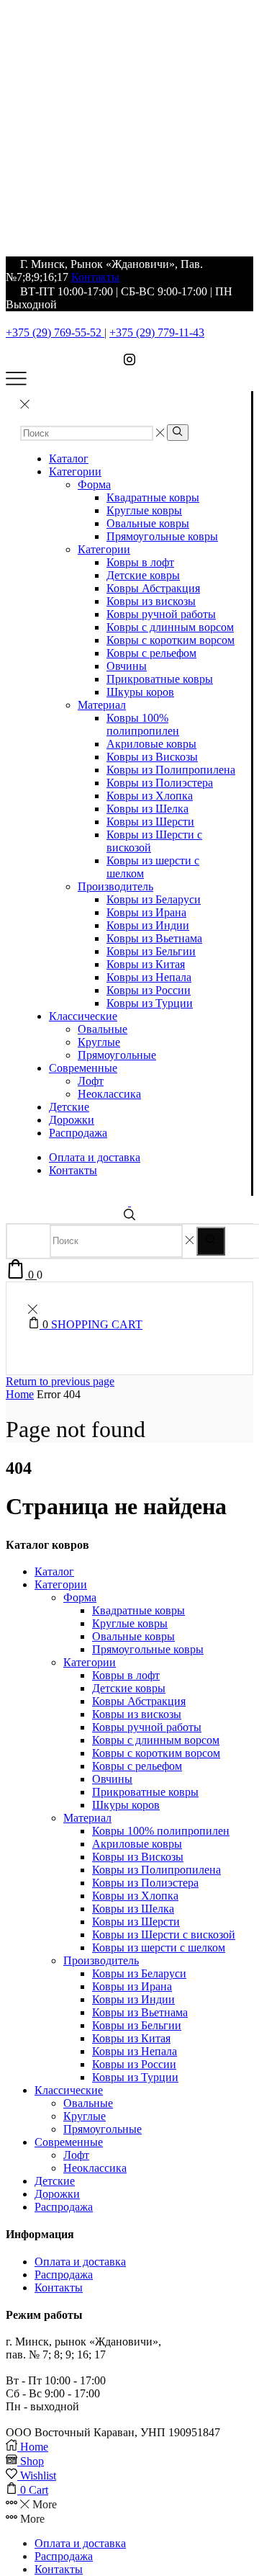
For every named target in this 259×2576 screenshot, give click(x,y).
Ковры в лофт (140, 562)
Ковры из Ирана (146, 912)
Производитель (115, 886)
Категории (75, 471)
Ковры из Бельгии (151, 951)
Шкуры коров (140, 692)
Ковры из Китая (146, 964)
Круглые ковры (144, 510)
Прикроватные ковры (160, 679)
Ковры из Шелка (147, 809)
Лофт (91, 1081)
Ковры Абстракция (153, 588)
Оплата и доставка (95, 1157)
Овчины (127, 666)
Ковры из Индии (148, 925)
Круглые (99, 1042)
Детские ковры (143, 575)
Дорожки (72, 1120)
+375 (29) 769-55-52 (55, 332)
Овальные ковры (148, 523)
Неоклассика (109, 1094)
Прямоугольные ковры (162, 536)
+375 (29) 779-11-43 (157, 332)
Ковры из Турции (150, 1003)
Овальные (103, 1029)
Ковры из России (149, 990)
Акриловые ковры (151, 744)
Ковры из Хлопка (150, 796)
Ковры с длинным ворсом (170, 627)
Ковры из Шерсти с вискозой (164, 1935)
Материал (102, 705)
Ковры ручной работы (161, 614)
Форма (94, 484)
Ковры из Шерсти (150, 822)
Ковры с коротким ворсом (171, 640)
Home (20, 1394)
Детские (69, 1107)
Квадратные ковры (153, 497)
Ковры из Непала (149, 977)
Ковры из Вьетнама (154, 938)
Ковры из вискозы (151, 601)
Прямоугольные (117, 1055)
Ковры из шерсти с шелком (159, 1947)
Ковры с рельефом (151, 653)
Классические (83, 1016)
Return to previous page (60, 1381)
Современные (83, 1068)
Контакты (95, 277)
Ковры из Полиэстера (160, 783)
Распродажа (78, 1133)
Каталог (69, 459)
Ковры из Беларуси (154, 899)
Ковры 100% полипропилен (143, 724)
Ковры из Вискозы (152, 757)
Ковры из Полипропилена (171, 770)
